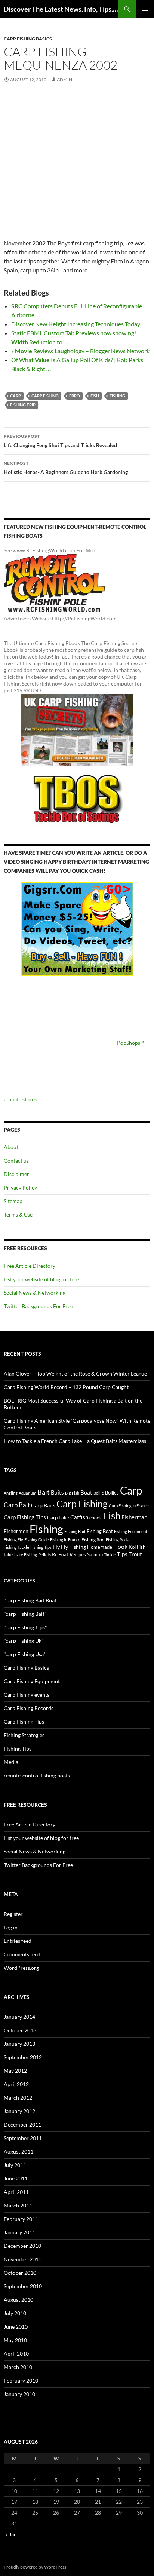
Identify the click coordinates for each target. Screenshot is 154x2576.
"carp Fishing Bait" (25, 1614)
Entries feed (18, 1941)
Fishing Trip (23, 405)
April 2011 (16, 2192)
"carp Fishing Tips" (25, 1627)
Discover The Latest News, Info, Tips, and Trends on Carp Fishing (61, 9)
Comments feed (22, 1954)
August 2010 (19, 2300)
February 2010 (21, 2380)
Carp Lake (58, 1517)
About (11, 1147)
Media (11, 1762)
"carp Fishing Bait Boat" (31, 1600)
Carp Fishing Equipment (32, 1681)
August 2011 (19, 2151)
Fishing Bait (75, 1531)
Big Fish (72, 1493)
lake (8, 1554)
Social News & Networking (35, 1293)
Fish (95, 396)
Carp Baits (43, 1505)
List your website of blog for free (41, 1279)
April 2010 (16, 2354)
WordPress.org (21, 1968)
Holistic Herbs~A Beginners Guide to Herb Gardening (66, 468)
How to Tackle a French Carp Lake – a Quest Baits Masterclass (75, 1441)
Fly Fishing (73, 1547)
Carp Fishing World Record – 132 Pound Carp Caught (66, 1387)
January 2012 (19, 2111)
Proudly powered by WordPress (35, 2567)
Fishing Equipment (131, 1531)
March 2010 (18, 2367)
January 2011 (19, 2232)
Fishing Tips (41, 1547)
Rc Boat (60, 1554)
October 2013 (20, 2030)
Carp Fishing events (27, 1695)
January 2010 (19, 2394)
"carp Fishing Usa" (25, 1654)
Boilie (99, 1493)
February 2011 (21, 2219)
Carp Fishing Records (29, 1708)
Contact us (16, 1161)
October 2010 (20, 2273)
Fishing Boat (100, 1531)
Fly (56, 1547)
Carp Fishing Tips (25, 1517)
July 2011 (15, 2165)
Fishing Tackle (16, 1547)
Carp (16, 396)
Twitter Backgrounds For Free (38, 1306)
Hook (120, 1546)
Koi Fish (137, 1547)
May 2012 (15, 2071)
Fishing (117, 396)
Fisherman (134, 1517)
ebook (96, 1517)
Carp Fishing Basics (28, 39)
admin (64, 80)
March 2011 (18, 2205)
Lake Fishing (26, 1555)
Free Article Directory (30, 1266)
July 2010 (15, 2313)
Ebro (75, 396)
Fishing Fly (13, 1540)
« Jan (11, 2534)
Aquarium (27, 1493)
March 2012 (18, 2098)
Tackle (110, 1555)
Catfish (79, 1517)
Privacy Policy (20, 1188)
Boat (86, 1493)
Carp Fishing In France (129, 1506)
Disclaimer (16, 1174)
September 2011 (23, 2138)
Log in (11, 1927)
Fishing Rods (117, 1540)
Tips (122, 1554)
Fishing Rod (93, 1539)
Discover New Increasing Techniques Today (76, 324)
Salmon (95, 1554)
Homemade (100, 1547)
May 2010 (15, 2340)
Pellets (44, 1554)
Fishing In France (65, 1540)
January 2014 (19, 2017)
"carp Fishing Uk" (24, 1641)
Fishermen (16, 1531)
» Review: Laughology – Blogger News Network (80, 351)
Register (13, 1914)
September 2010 (23, 2286)
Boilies (112, 1493)
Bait (44, 1492)
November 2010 (23, 2259)
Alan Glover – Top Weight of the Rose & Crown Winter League (75, 1374)
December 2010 (22, 2246)
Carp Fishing (45, 396)
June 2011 (16, 2178)
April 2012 (16, 2084)
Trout (135, 1554)
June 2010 (16, 2327)
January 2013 (19, 2044)
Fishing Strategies (24, 1735)
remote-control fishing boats (37, 1775)
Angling (11, 1493)
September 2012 (23, 2057)
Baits (57, 1492)
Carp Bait (17, 1505)
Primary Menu (145, 9)
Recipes (78, 1554)
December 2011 (22, 2125)
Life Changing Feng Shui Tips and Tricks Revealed (60, 441)
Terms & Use (18, 1214)
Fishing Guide (37, 1540)
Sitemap (13, 1201)
